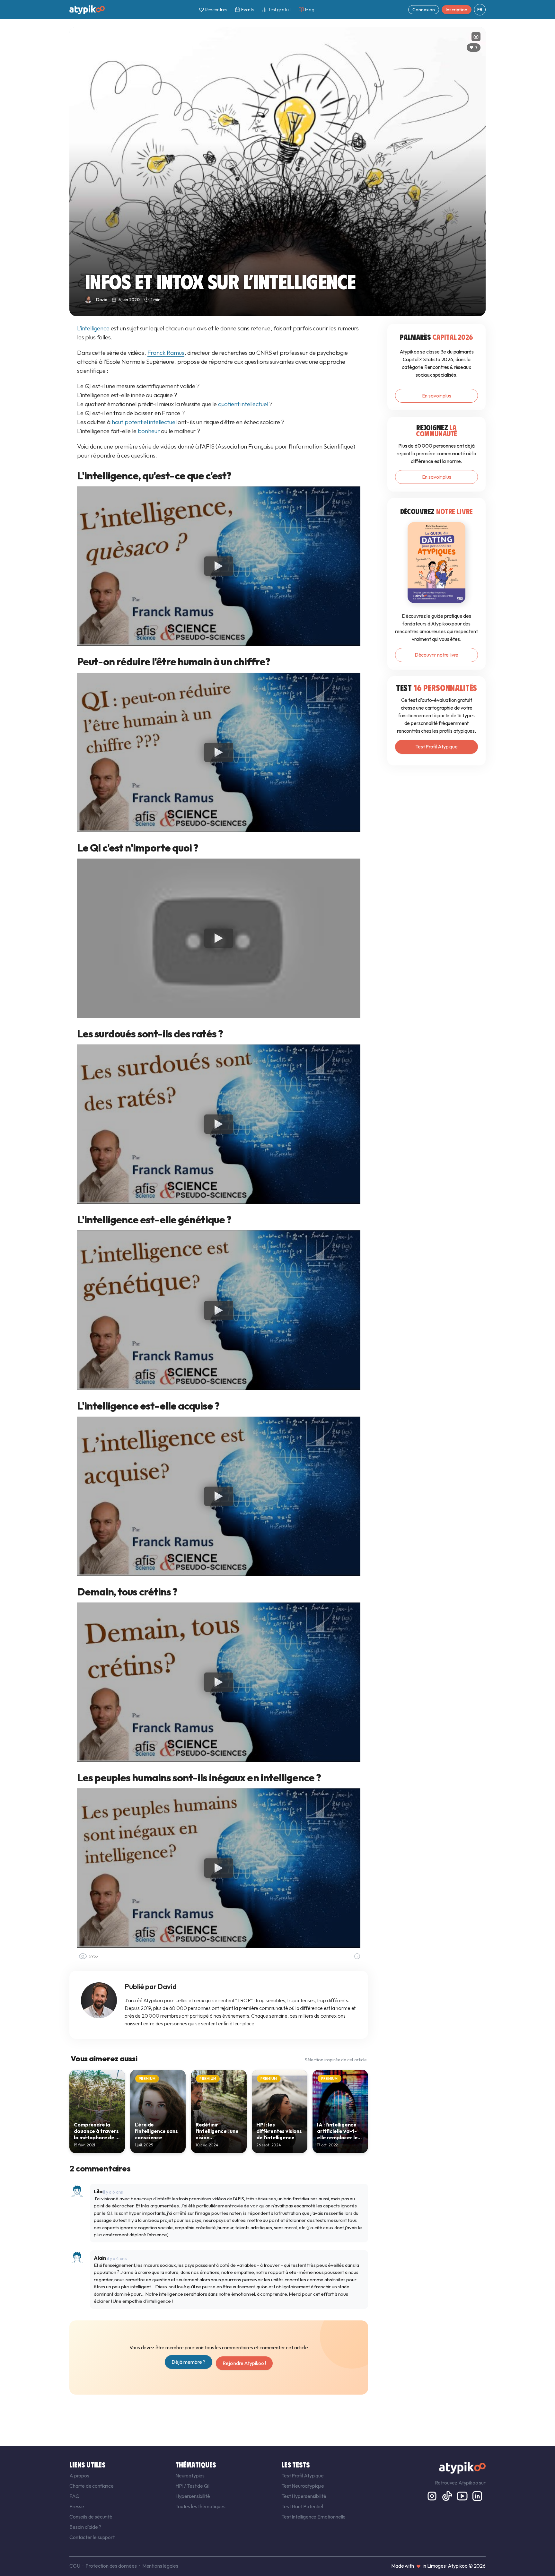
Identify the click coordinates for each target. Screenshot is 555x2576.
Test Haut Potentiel (302, 2506)
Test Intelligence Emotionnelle (313, 2517)
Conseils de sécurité (91, 2517)
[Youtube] (463, 2495)
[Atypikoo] (87, 10)
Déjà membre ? (189, 2362)
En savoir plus (437, 396)
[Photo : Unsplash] (476, 37)
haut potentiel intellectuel (144, 422)
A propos (79, 2476)
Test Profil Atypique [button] (436, 747)
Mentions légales (160, 2566)
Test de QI (198, 2486)
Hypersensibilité (193, 2496)
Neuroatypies (190, 2476)
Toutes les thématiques (200, 2506)
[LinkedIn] (477, 2495)
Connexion (424, 10)
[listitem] (97, 2111)
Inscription (457, 10)
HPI (180, 2486)
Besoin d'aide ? (85, 2527)
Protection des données (111, 2566)
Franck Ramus (166, 353)
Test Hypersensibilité (304, 2496)
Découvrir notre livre (437, 655)
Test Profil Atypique (303, 2476)
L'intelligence (93, 328)
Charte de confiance (92, 2486)
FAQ (75, 2496)
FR (480, 10)
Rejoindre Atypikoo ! (244, 2363)
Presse (77, 2506)
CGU (75, 2566)
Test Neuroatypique (303, 2486)
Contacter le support (92, 2537)
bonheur (149, 431)
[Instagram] (432, 2495)
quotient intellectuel (243, 404)
